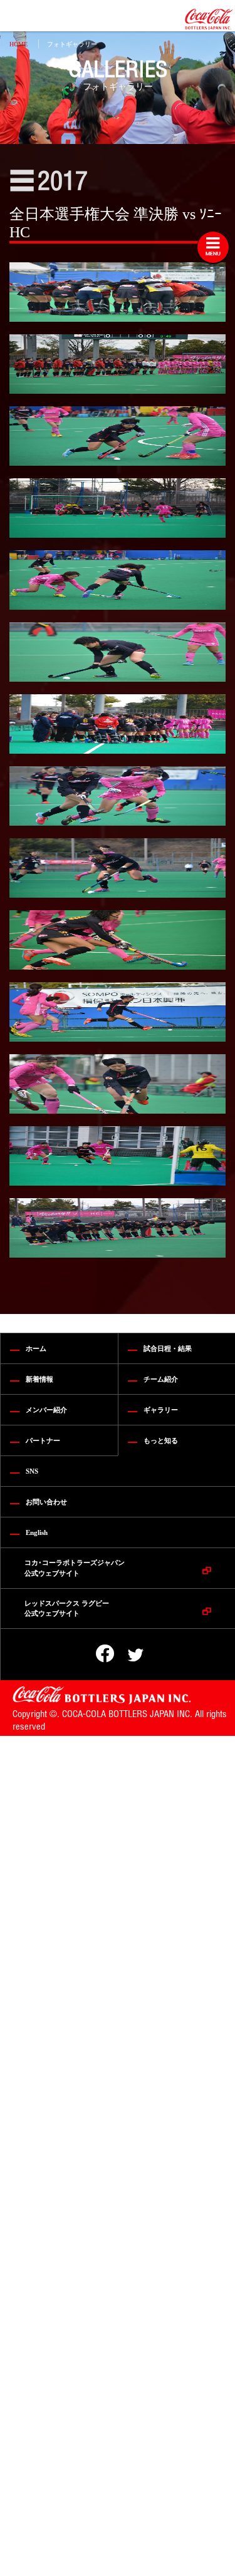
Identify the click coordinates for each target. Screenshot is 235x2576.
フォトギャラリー (72, 44)
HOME (18, 44)
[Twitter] (127, 1655)
